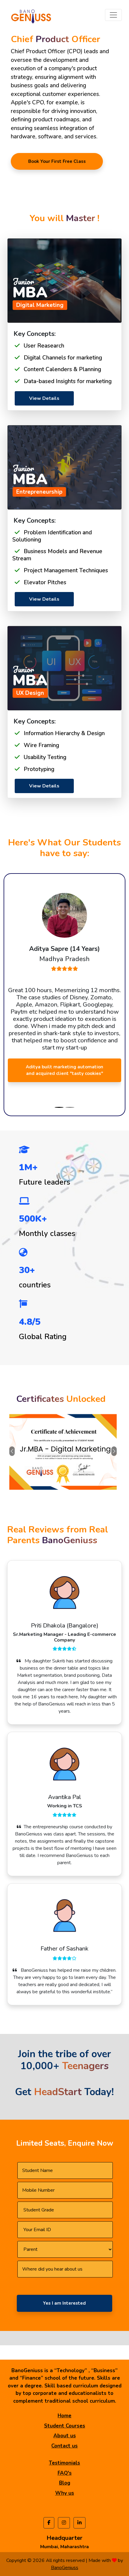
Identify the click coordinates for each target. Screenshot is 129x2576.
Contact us (64, 2446)
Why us (65, 2493)
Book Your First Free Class (57, 161)
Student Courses (65, 2426)
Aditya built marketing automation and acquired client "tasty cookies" (64, 1070)
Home (64, 2416)
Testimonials (64, 2463)
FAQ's (65, 2473)
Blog (65, 2483)
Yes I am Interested (64, 2303)
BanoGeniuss (65, 2568)
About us (65, 2436)
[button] (9, 880)
